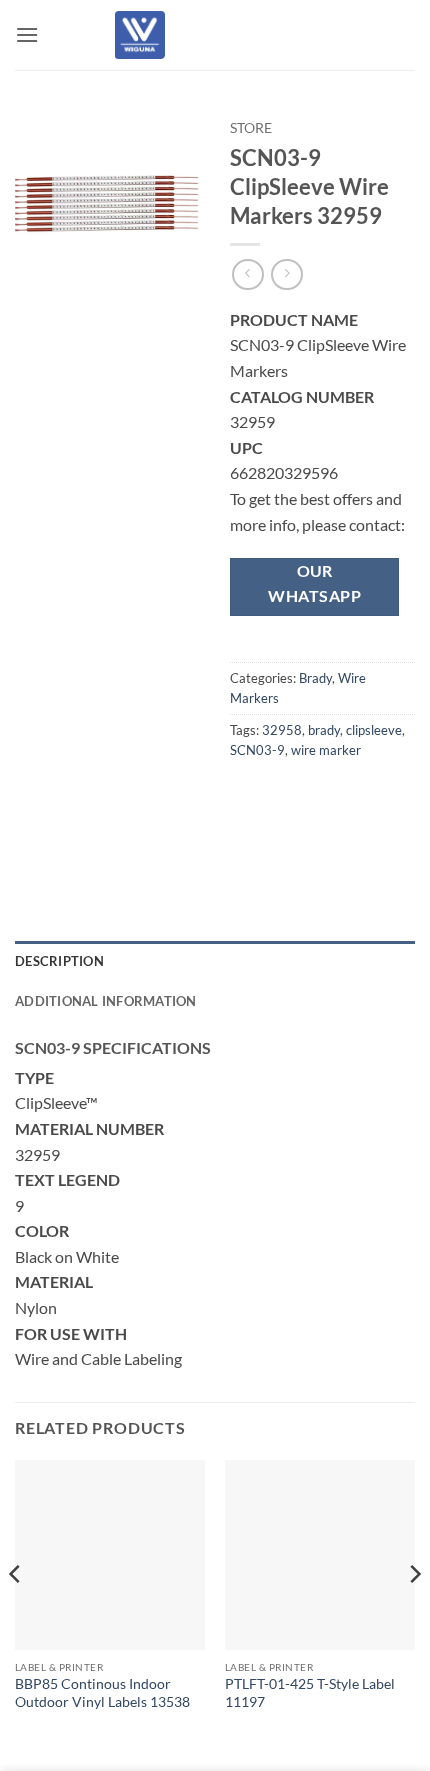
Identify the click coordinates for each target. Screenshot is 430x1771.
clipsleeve (374, 730)
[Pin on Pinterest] (392, 794)
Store (251, 128)
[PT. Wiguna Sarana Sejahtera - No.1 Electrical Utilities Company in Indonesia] (140, 35)
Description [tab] (59, 961)
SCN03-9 (257, 750)
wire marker (326, 750)
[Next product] (247, 274)
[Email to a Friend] (356, 794)
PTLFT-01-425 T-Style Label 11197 (310, 1693)
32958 (282, 730)
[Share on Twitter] (320, 794)
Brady (315, 678)
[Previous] (16, 1613)
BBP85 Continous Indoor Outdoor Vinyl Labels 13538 (102, 1693)
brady (324, 730)
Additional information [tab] (106, 1001)
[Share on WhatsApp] (248, 794)
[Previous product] (286, 274)
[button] (27, 34)
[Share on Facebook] (284, 794)
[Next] (414, 1613)
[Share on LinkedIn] (248, 840)
